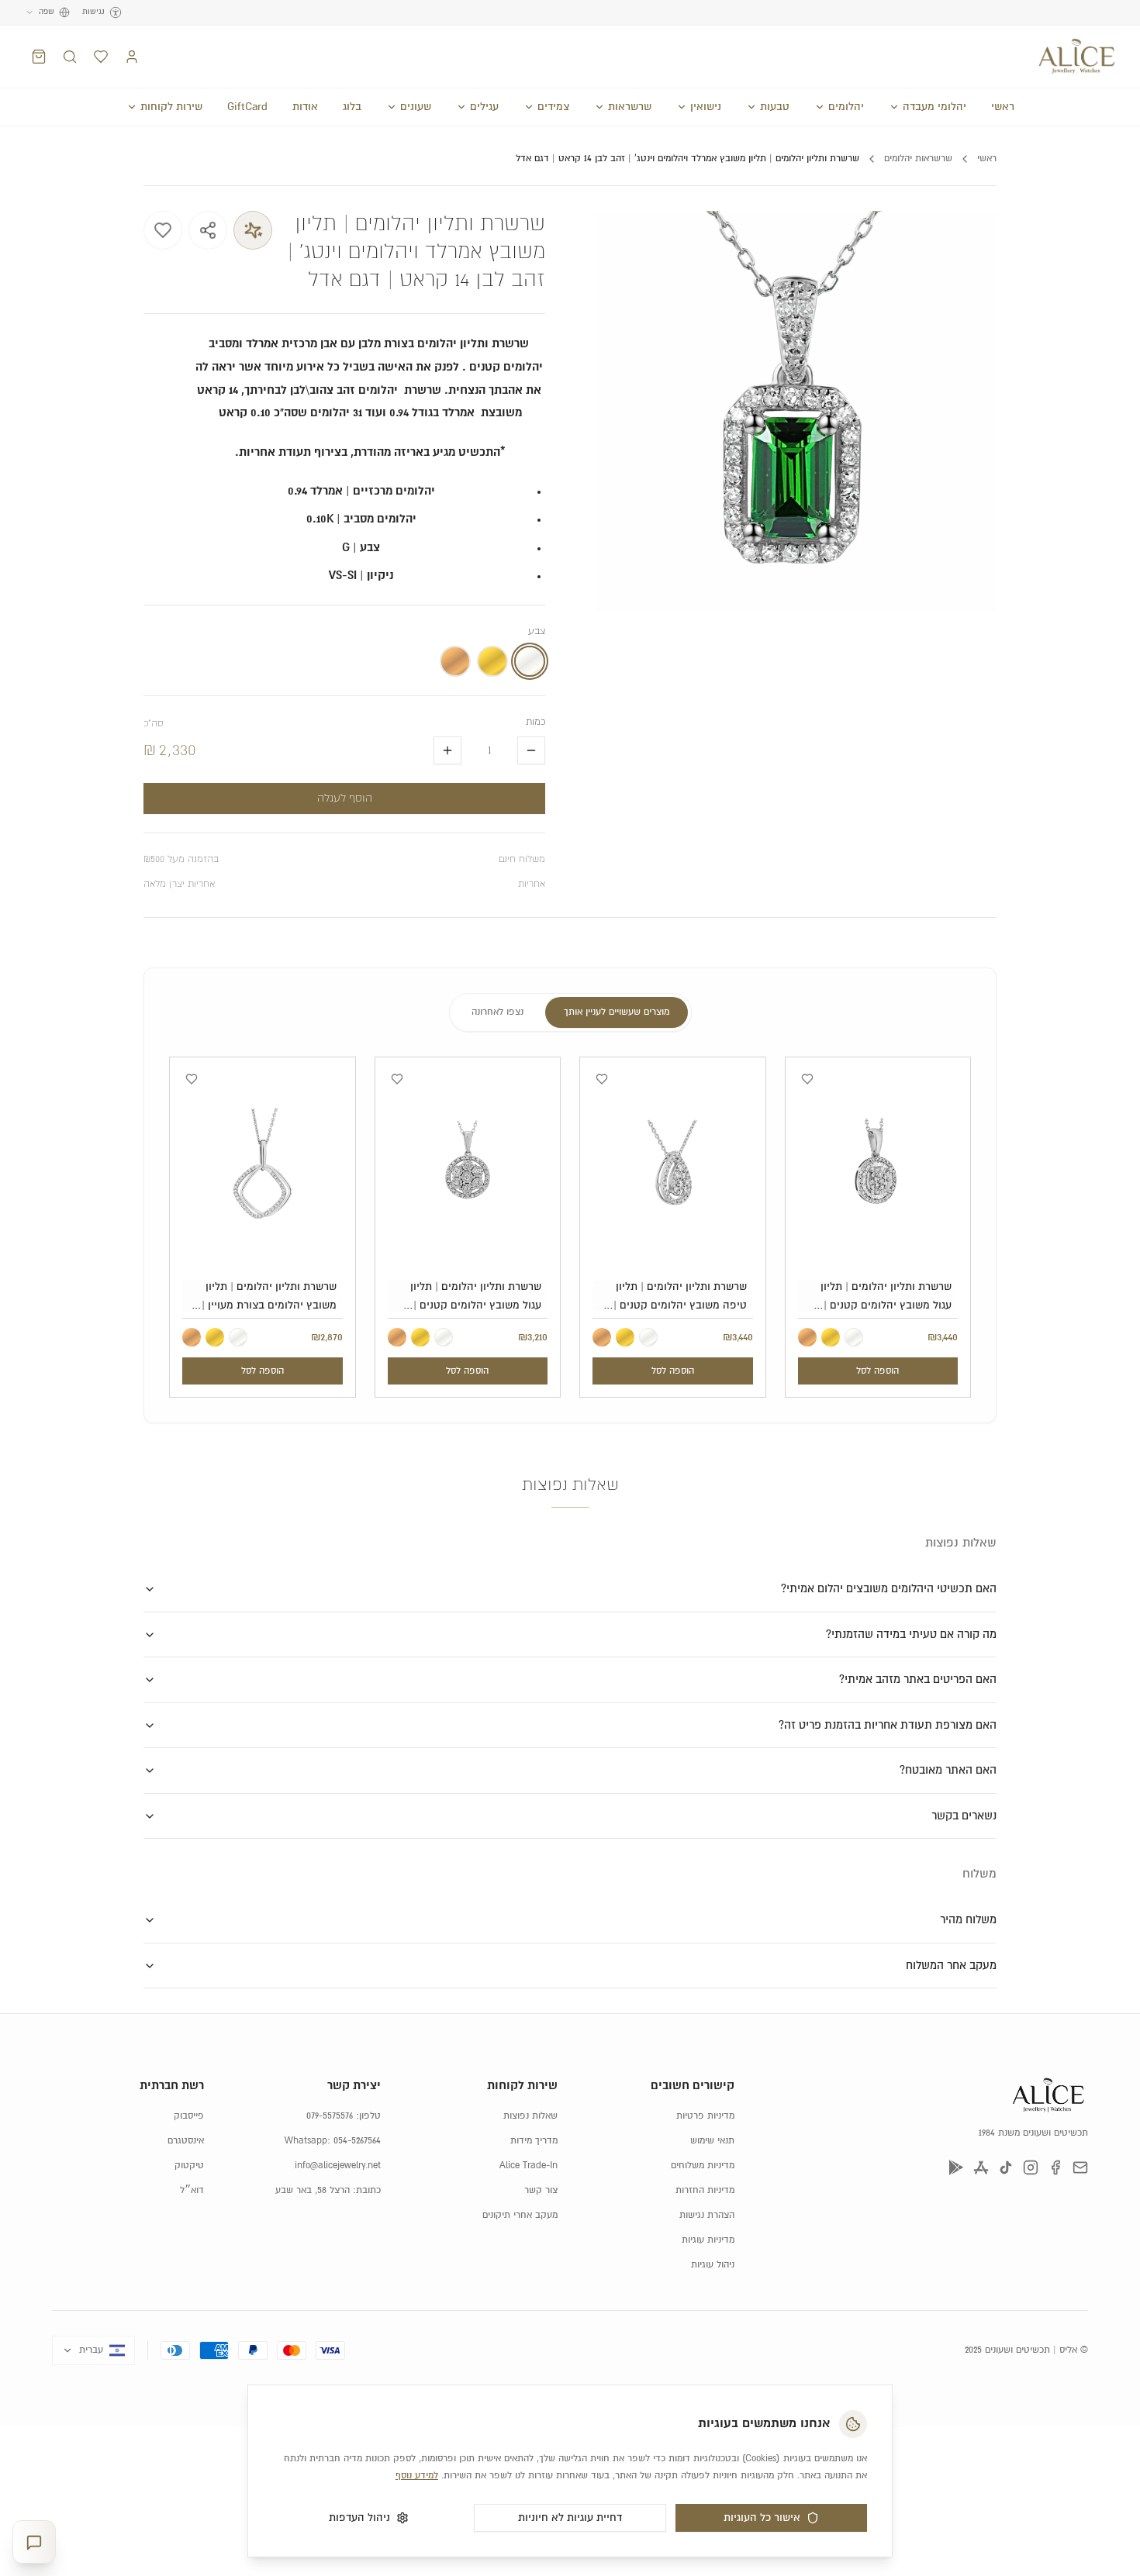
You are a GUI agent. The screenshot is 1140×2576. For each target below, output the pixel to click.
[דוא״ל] (1080, 2167)
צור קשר (541, 2190)
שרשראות (630, 107)
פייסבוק (189, 2116)
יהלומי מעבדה (934, 107)
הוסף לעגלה (345, 798)
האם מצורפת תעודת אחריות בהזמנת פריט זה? (888, 1725)
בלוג (352, 107)
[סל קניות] (39, 57)
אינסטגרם (186, 2141)
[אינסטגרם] (1031, 2167)
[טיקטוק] (1006, 2167)
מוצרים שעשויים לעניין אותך (617, 1012)
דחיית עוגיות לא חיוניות (570, 2518)
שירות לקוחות (171, 107)
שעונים (416, 107)
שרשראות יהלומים (918, 159)
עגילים (484, 107)
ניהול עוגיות (713, 2265)
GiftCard (247, 107)
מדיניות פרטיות (705, 2116)
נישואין (706, 107)
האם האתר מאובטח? (948, 1770)
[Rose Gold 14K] (807, 1337)
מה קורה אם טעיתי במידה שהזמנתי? (911, 1635)
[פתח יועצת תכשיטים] (34, 2542)
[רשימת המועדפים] (101, 57)
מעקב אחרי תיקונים (520, 2215)
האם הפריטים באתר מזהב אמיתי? (918, 1679)
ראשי (1003, 107)
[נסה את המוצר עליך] (253, 230)
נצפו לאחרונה (497, 1012)
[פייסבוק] (1055, 2167)
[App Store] (981, 2167)
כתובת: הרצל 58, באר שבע (328, 2190)
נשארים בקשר (964, 1816)
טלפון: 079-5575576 (344, 2116)
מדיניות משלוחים (703, 2166)
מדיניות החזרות (705, 2190)
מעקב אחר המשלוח (951, 1966)
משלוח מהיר (968, 1920)
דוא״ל (192, 2190)
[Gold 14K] (831, 1337)
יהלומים (846, 107)
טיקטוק (189, 2166)
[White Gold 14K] (854, 1337)
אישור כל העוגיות (762, 2518)
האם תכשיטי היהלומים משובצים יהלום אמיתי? (889, 1589)
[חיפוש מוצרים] (70, 57)
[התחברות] (132, 57)
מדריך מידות (534, 2141)
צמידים (553, 107)
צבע (537, 631)
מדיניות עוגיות (708, 2240)
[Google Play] (956, 2167)
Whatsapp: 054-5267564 (333, 2141)
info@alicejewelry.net (338, 2166)
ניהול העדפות (359, 2518)
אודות (305, 107)
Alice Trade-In (529, 2166)
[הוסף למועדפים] (163, 230)
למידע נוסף (417, 2476)
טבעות (775, 107)
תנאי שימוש (712, 2141)
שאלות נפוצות (530, 2116)
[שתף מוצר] (208, 230)
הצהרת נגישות (707, 2215)
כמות (535, 722)
